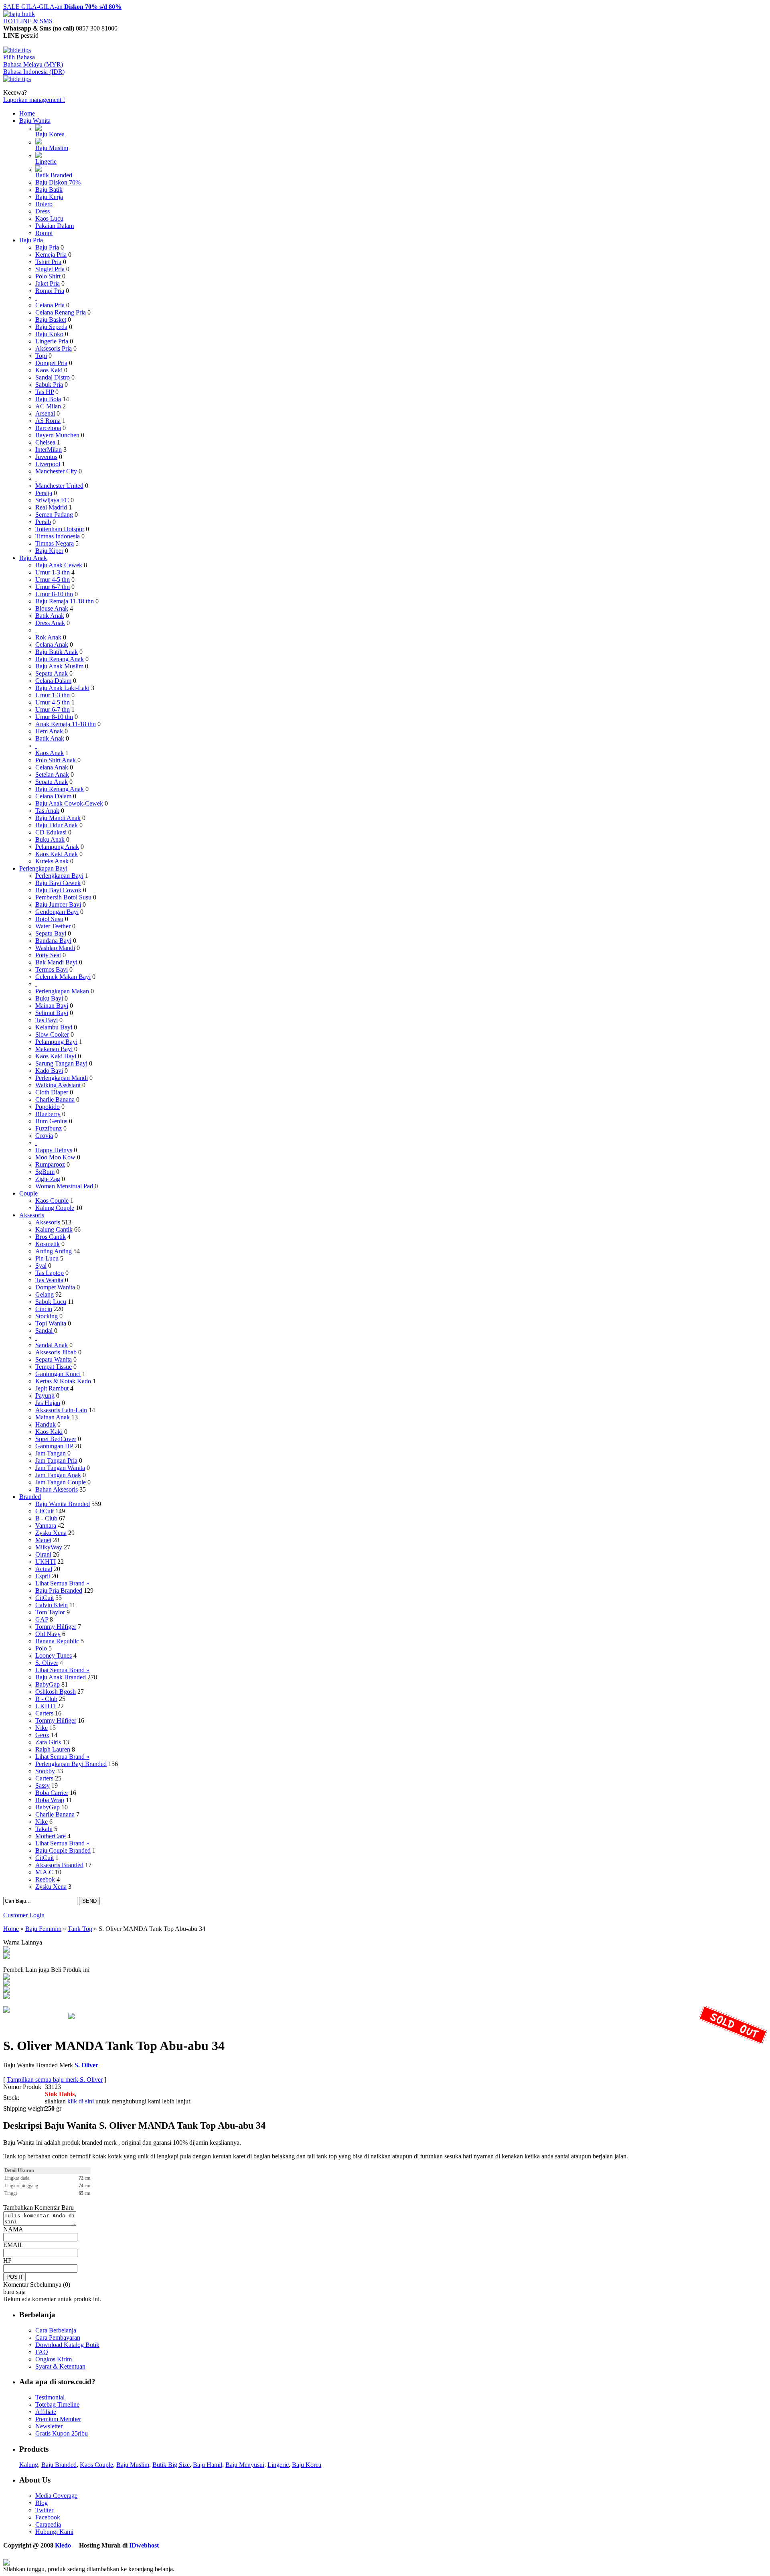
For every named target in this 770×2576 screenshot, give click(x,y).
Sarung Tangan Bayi (61, 1063)
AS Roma (48, 421)
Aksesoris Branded (59, 1865)
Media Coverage (56, 2496)
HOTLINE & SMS (28, 21)
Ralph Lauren (53, 1749)
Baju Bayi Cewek (58, 883)
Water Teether (53, 926)
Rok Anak (48, 637)
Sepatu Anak (52, 673)
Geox (42, 1735)
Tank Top (80, 1929)
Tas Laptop (50, 1273)
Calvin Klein (52, 1605)
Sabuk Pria (49, 385)
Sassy (43, 1785)
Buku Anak (50, 839)
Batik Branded (54, 175)
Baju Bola (48, 399)
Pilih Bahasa (19, 57)
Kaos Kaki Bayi (56, 1056)
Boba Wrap (50, 1800)
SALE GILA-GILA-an (62, 7)
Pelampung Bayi (56, 1042)
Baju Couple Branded (63, 1850)
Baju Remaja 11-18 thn (65, 601)
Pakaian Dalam (55, 226)
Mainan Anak (53, 1417)
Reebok (45, 1879)
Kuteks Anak (52, 861)
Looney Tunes (54, 1655)
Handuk (46, 1424)
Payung (45, 1396)
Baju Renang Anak (60, 659)
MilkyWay (49, 1547)
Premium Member (58, 2419)
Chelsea (45, 442)
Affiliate (46, 2412)
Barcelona (48, 428)
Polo (41, 1648)
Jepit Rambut (52, 1388)
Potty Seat (48, 955)
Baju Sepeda (51, 327)
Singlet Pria (50, 269)
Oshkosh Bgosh (56, 1692)
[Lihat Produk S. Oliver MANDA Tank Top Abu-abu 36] (6, 1957)
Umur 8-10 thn (54, 594)
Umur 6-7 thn (53, 587)
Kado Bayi (49, 1071)
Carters (44, 1713)
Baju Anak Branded (61, 1677)
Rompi (44, 233)
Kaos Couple (52, 1201)
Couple (28, 1193)
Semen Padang (54, 515)
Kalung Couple (55, 1208)
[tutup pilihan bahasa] (17, 79)
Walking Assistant (58, 1085)
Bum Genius (51, 1121)
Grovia (44, 1136)
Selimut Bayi (52, 1013)
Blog (42, 2503)
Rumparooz (50, 1164)
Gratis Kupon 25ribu (62, 2433)
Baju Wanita (35, 121)
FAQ (42, 2352)
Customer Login (24, 1915)
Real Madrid (51, 507)
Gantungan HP (54, 1446)
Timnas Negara (55, 543)
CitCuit (45, 1511)
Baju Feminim (43, 1929)
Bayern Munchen (57, 435)
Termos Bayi (52, 969)
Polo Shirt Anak (56, 760)
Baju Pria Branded (59, 1590)
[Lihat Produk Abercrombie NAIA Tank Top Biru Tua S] (6, 1978)
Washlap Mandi (55, 948)
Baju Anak (33, 558)
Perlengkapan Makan (62, 991)
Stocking (47, 1316)
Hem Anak (49, 731)
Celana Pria (50, 305)
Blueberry (48, 1114)
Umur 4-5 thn (53, 580)
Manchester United (59, 486)
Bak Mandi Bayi (56, 962)
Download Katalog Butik (67, 2345)
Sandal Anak (52, 1345)
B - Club (46, 1518)
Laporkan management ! (34, 100)
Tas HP (45, 392)
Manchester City (56, 471)
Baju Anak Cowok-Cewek (69, 803)
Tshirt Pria (48, 262)
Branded (30, 1497)
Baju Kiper (49, 551)
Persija (44, 493)
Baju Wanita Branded (63, 1504)
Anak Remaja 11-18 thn (66, 724)
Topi (41, 356)
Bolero (44, 204)
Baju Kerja (49, 197)
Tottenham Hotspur (60, 529)
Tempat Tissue (54, 1367)
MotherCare (51, 1836)
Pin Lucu (47, 1258)
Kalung (29, 2465)
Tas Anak (47, 811)
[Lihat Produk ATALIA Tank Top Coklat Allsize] (6, 1984)
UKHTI (46, 1562)
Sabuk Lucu (51, 1302)
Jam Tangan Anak (58, 1475)
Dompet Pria (51, 363)
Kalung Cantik (54, 1229)
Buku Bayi (49, 998)
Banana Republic (57, 1641)
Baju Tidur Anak (57, 825)
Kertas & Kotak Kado (63, 1381)
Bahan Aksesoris (57, 1489)
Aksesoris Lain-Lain (61, 1410)
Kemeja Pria (51, 255)
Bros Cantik (51, 1237)
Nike (42, 1728)
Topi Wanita (51, 1323)
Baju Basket (51, 320)
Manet (43, 1540)
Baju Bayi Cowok (58, 890)
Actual (44, 1569)
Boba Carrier (52, 1793)
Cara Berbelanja (56, 2330)
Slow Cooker (52, 1034)
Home (27, 113)
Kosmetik (48, 1244)
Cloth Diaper (52, 1092)
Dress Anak (50, 623)
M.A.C (44, 1872)
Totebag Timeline (57, 2404)
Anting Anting (54, 1251)
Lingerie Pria (52, 341)
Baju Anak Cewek (59, 565)
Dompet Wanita (55, 1287)
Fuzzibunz (49, 1128)
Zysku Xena (51, 1533)
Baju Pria (31, 240)
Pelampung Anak (57, 847)
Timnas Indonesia (58, 536)
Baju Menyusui (245, 2465)
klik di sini (81, 2101)
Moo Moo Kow (55, 1157)
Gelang (45, 1294)
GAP (42, 1619)
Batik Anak (50, 616)
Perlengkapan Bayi (43, 868)
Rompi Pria (50, 291)
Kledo (63, 2545)
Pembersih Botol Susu (63, 897)
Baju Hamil (208, 2465)
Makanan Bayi (54, 1049)
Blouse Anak (52, 608)
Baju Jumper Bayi (58, 904)
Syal (41, 1266)
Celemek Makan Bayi (63, 977)
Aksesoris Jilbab (56, 1352)
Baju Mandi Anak (58, 818)
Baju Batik (49, 190)
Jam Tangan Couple (61, 1482)
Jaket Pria (48, 283)
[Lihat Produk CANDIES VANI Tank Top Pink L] (6, 1997)
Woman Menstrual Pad (64, 1186)
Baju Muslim (52, 148)
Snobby (45, 1771)
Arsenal (45, 413)
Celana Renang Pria (61, 312)
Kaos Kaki (49, 370)
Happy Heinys (54, 1150)
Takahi (44, 1829)
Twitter (44, 2510)
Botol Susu (49, 919)
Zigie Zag (48, 1179)
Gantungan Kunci (58, 1374)
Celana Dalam (53, 681)
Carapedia (48, 2524)
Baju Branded (59, 2465)
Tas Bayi (47, 1020)
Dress (43, 211)
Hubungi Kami (54, 2532)
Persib (43, 522)
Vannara (46, 1526)
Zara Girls (48, 1742)
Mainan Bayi (52, 1006)
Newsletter (49, 2426)
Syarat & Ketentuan (60, 2366)
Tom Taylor (50, 1612)
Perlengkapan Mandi (62, 1078)
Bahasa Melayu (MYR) (33, 64)
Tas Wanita (49, 1280)
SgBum (45, 1172)
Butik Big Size (171, 2465)
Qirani (43, 1554)
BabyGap (48, 1684)
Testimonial (50, 2397)
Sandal (45, 1331)
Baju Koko (49, 334)
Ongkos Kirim (54, 2359)
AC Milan (48, 406)
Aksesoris (32, 1215)
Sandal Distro (53, 377)
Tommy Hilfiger (56, 1627)
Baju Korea (50, 134)
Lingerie (46, 161)
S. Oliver (47, 1663)
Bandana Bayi (53, 941)
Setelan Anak (52, 774)
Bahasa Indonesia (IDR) (34, 72)
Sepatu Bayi (51, 933)
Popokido (48, 1107)
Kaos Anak (50, 753)
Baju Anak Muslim (59, 666)
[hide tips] (17, 50)
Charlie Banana (55, 1099)
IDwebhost (144, 2545)
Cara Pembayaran (58, 2337)
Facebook (48, 2517)
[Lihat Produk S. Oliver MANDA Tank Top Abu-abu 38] (6, 1950)
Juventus (46, 457)
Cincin (44, 1309)
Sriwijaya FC (52, 500)
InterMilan (49, 450)
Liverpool (48, 464)
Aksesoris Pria (54, 348)
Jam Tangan (51, 1453)
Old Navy (48, 1634)
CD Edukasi (51, 832)
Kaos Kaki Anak (57, 854)
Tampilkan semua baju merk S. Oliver (55, 2080)
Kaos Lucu (49, 218)
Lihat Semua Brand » (62, 1583)
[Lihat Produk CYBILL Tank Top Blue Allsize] (6, 1990)
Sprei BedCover (56, 1439)
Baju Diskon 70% (58, 182)
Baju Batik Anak (57, 652)
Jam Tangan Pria (56, 1461)
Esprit (43, 1576)
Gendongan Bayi (57, 912)
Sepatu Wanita (54, 1359)
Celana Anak (52, 645)
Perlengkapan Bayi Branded (71, 1764)
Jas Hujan (48, 1403)
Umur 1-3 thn (53, 572)
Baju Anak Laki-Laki (62, 688)
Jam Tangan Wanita (60, 1468)
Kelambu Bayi (54, 1027)
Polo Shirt (48, 276)
